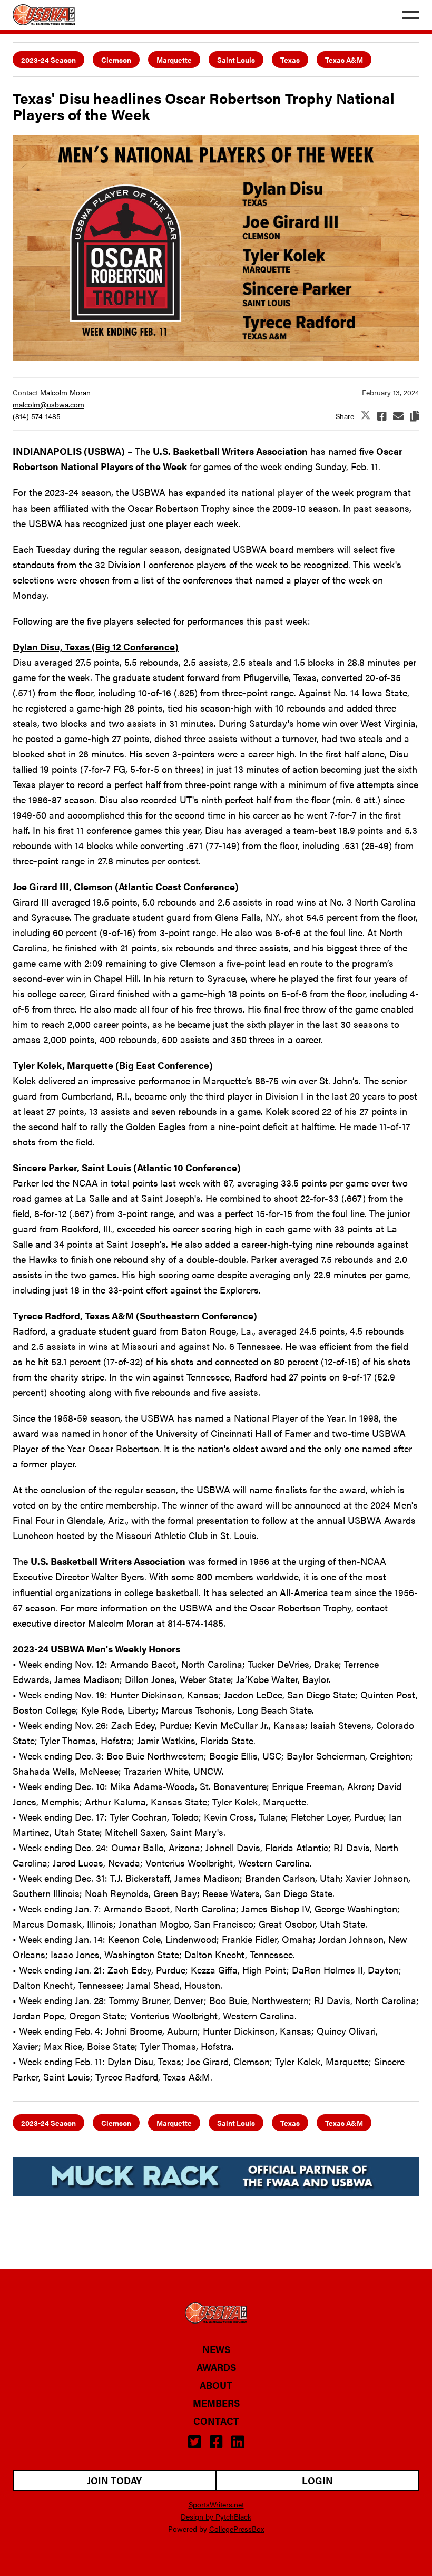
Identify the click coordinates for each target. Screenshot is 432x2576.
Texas (290, 60)
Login (317, 2480)
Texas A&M (344, 60)
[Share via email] (398, 416)
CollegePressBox (237, 2529)
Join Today (114, 2480)
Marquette (174, 60)
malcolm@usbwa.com (48, 404)
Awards (216, 2367)
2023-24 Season (48, 60)
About (216, 2385)
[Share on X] (366, 416)
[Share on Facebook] (382, 416)
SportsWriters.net (216, 2504)
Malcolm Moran (65, 392)
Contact (216, 2421)
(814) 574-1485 (37, 416)
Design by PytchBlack (216, 2516)
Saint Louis (236, 60)
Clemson (116, 60)
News (216, 2349)
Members (216, 2403)
